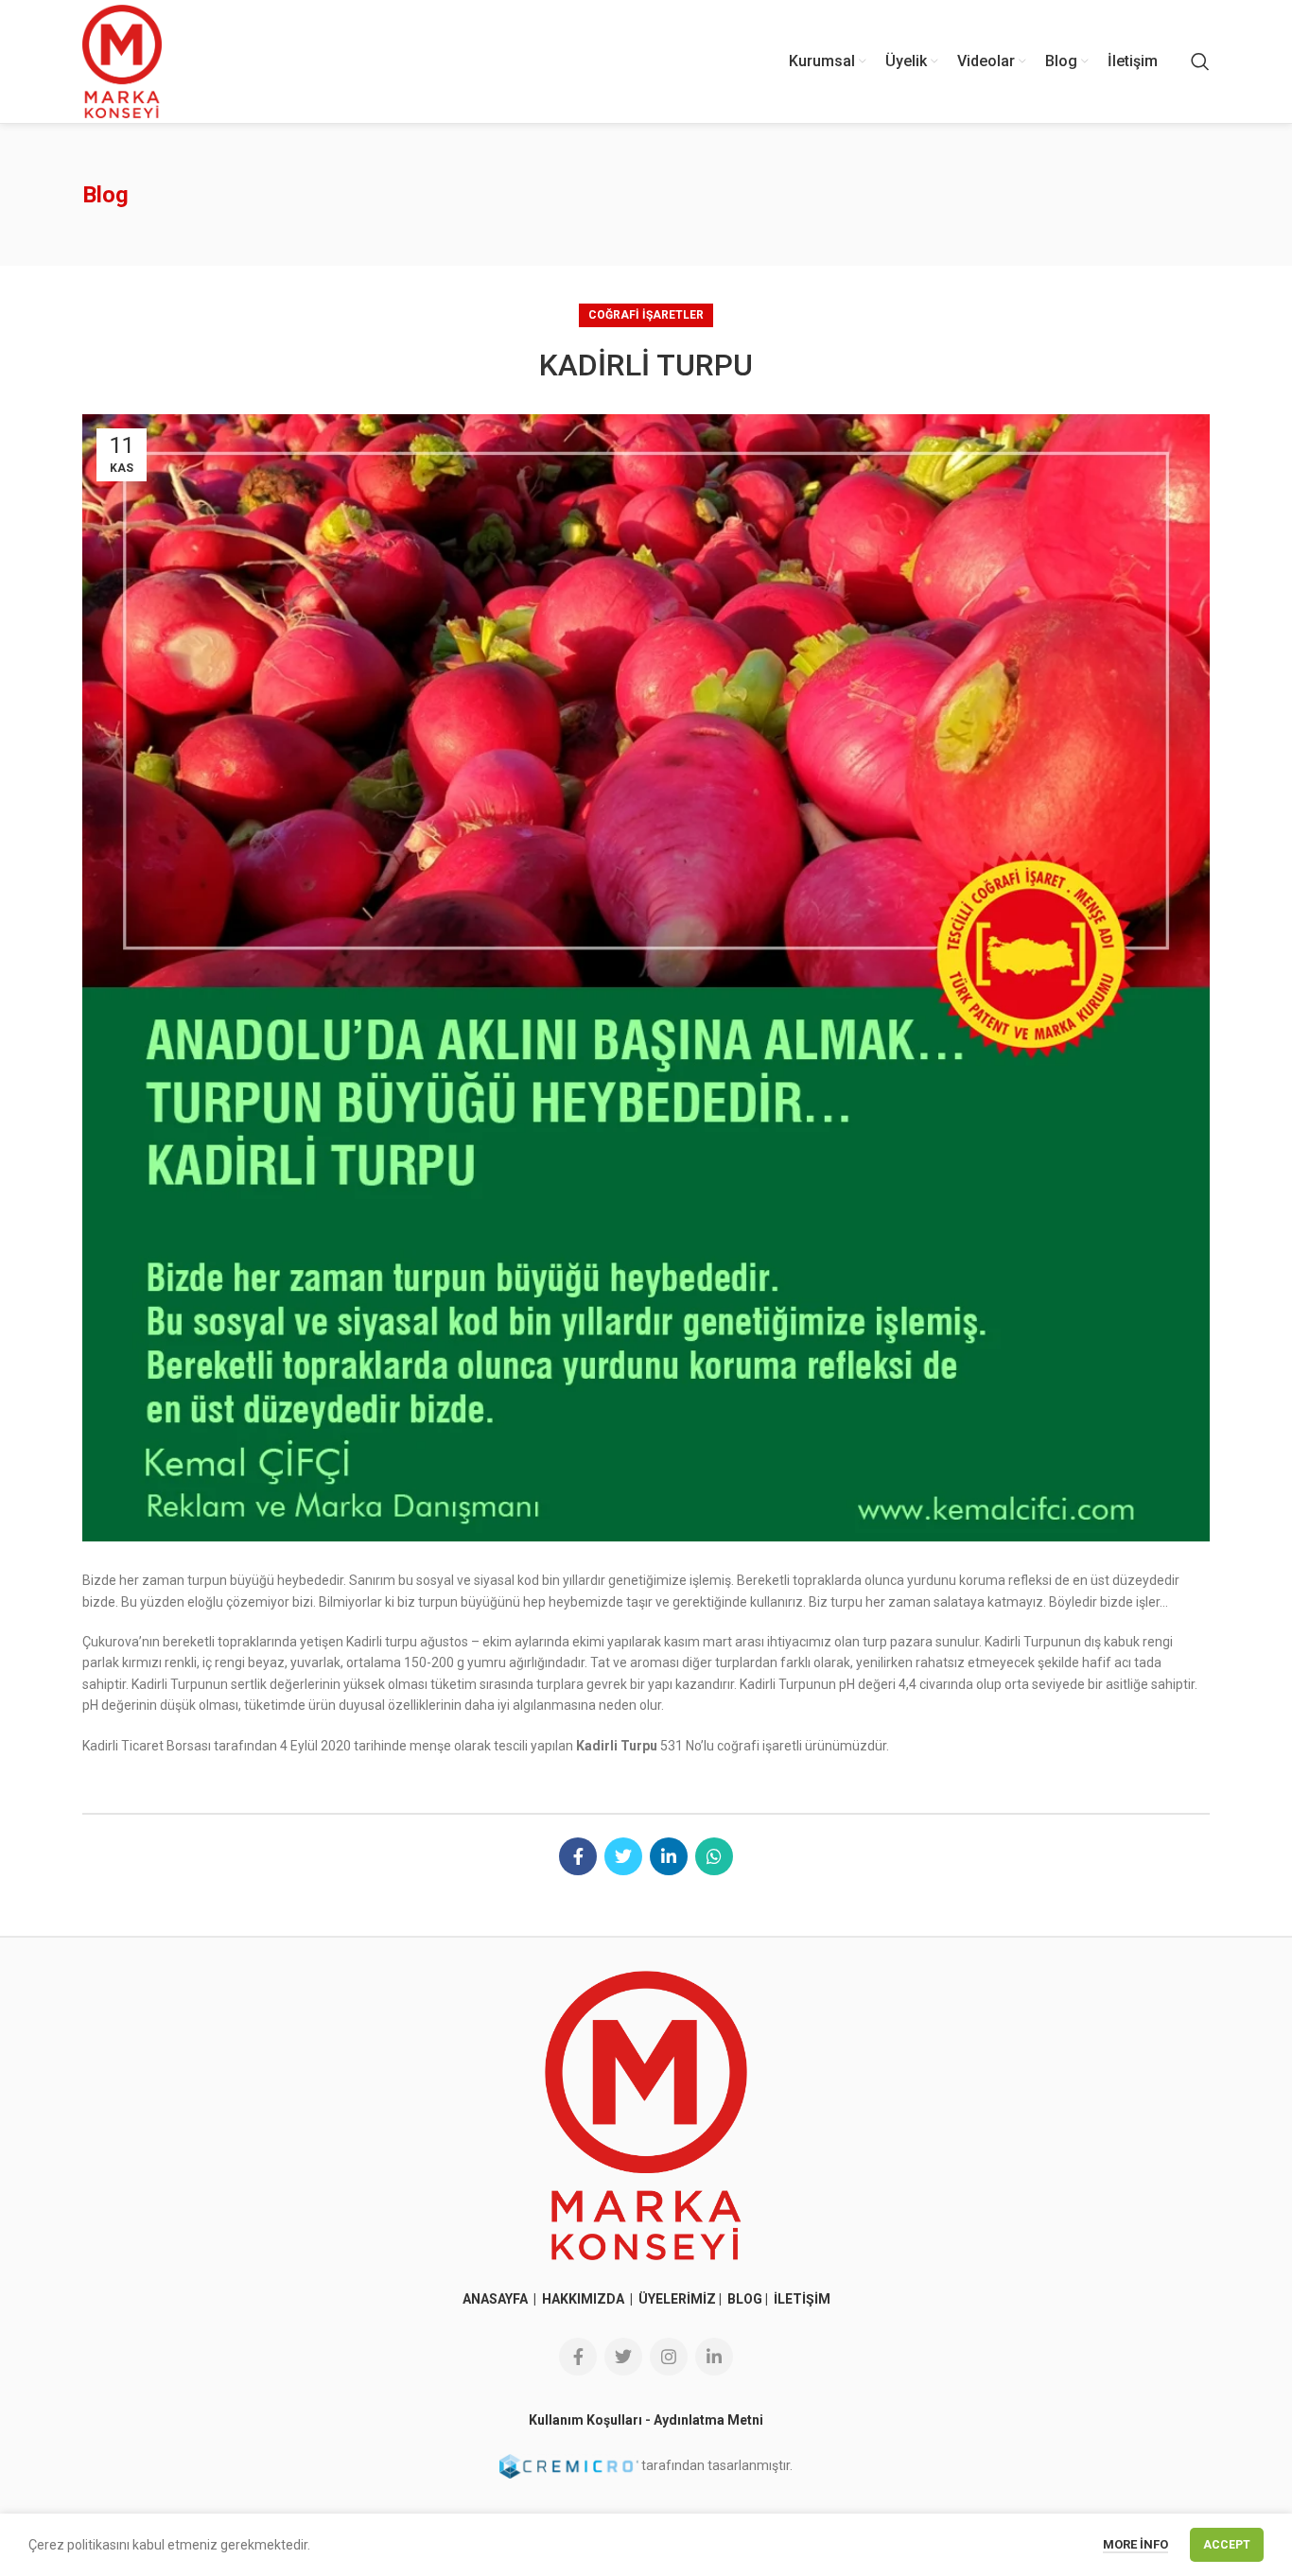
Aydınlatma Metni (708, 2420)
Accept (1227, 2545)
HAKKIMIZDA (583, 2299)
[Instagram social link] (669, 2357)
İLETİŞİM (802, 2299)
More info (1135, 2544)
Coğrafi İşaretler (646, 315)
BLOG (745, 2299)
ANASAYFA (497, 2299)
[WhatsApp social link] (714, 1856)
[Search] (1200, 61)
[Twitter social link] (623, 1856)
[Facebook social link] (578, 1856)
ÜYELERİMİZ (677, 2299)
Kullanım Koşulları (585, 2420)
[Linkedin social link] (669, 1856)
